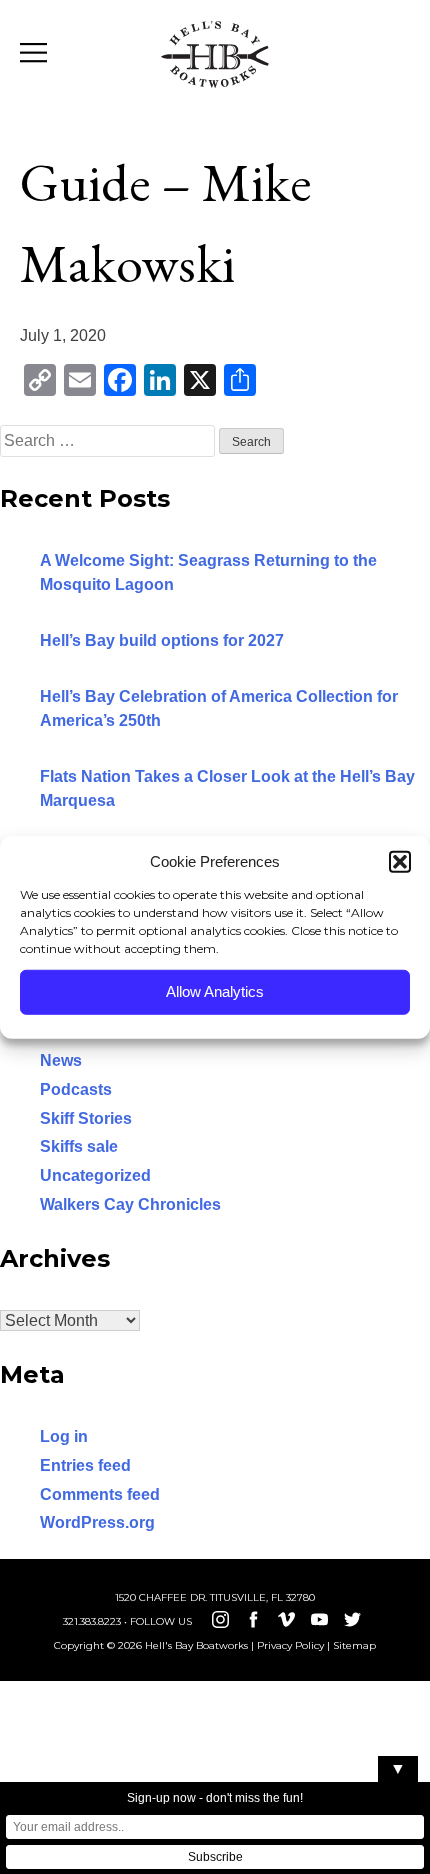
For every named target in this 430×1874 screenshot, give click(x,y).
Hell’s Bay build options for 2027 (162, 640)
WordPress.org (97, 1522)
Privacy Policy (290, 1645)
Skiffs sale (79, 1146)
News (61, 1060)
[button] (400, 862)
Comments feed (100, 1494)
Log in (64, 1436)
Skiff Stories (86, 1118)
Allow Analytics (215, 991)
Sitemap (354, 1645)
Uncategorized (95, 1175)
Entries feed (85, 1465)
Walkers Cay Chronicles (130, 1204)
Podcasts (76, 1089)
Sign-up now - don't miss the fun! (215, 1798)
